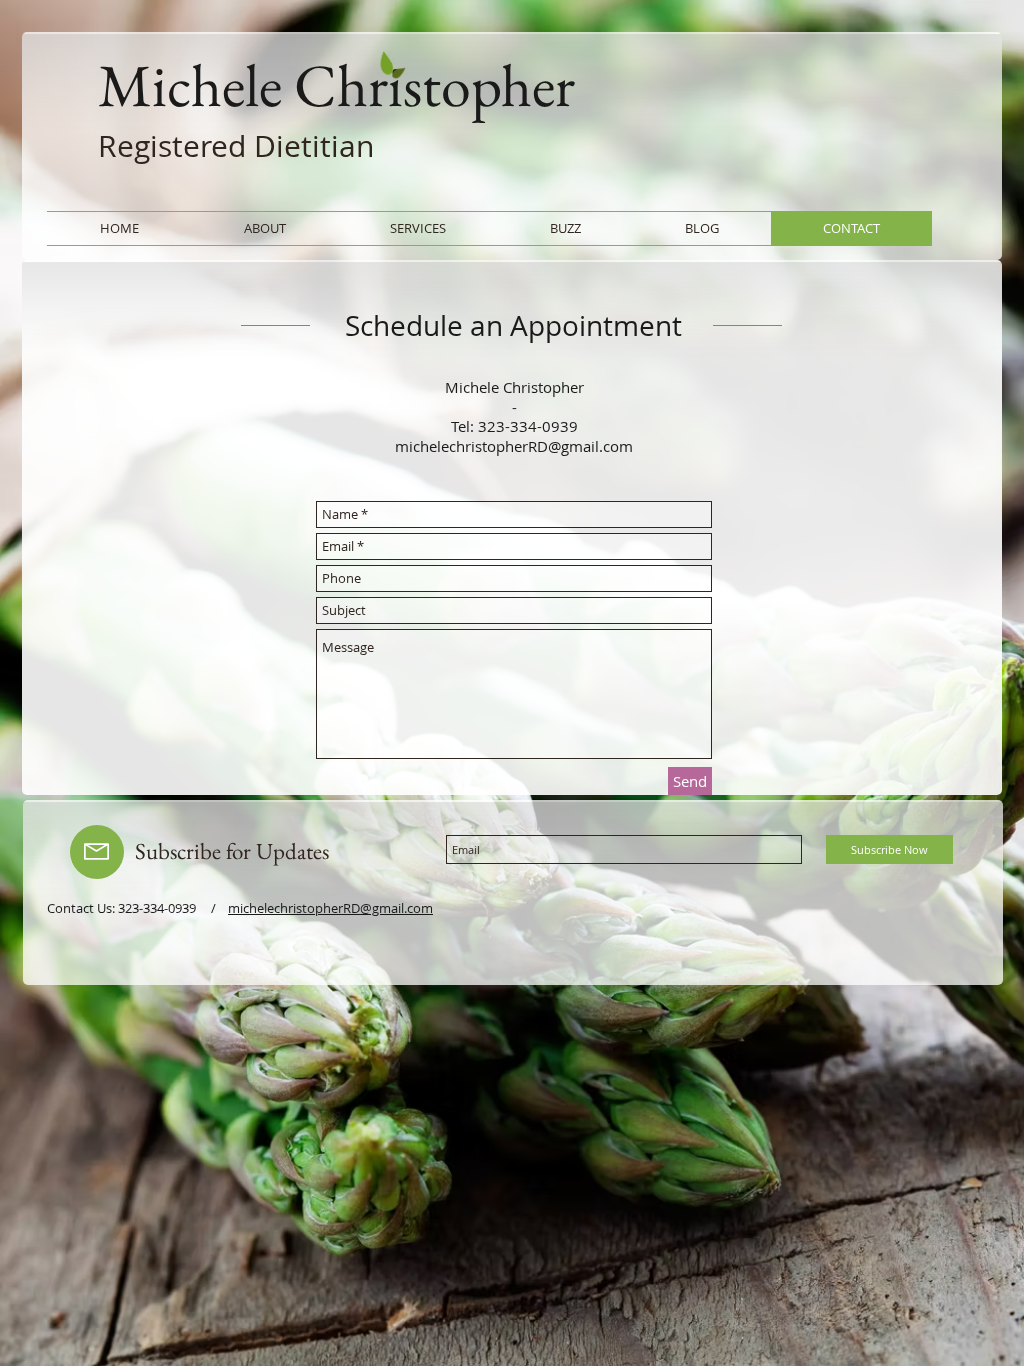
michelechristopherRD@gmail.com (514, 446)
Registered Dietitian (236, 146)
